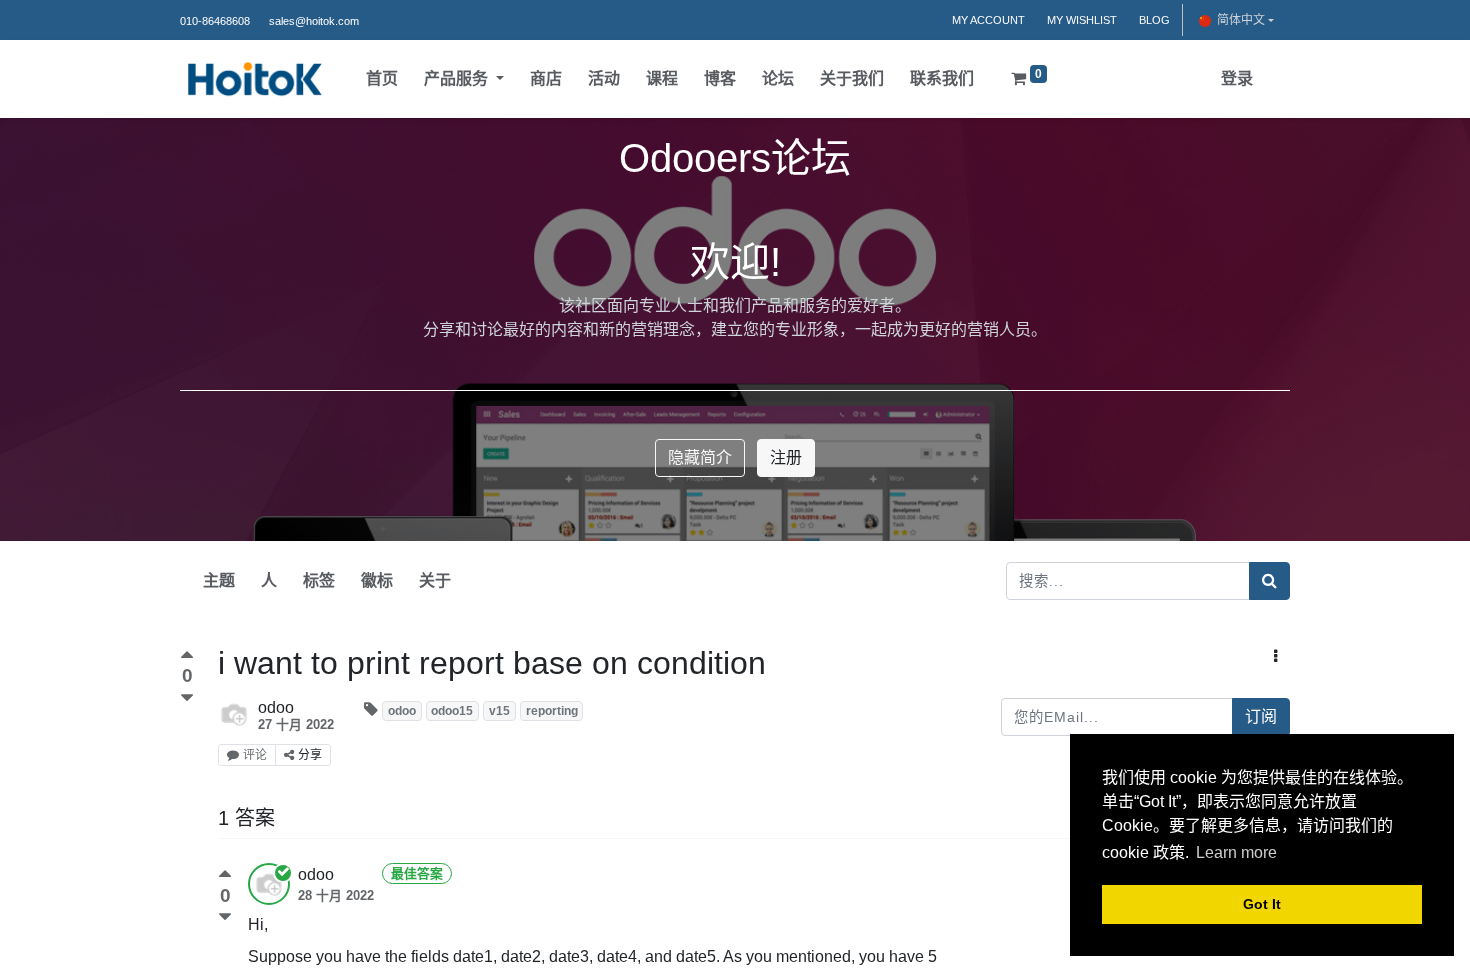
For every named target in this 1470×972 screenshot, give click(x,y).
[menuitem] (382, 79)
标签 (319, 580)
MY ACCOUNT (988, 20)
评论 (255, 755)
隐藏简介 (700, 457)
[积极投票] (187, 657)
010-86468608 (215, 21)
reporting (552, 711)
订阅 (1261, 716)
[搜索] (1269, 581)
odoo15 (452, 711)
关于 (435, 580)
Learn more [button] (1236, 852)
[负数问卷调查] (187, 698)
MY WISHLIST (1082, 20)
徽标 (377, 580)
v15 (499, 711)
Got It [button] (1262, 904)
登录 (1237, 78)
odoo (402, 711)
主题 (219, 580)
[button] (1275, 657)
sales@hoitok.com (314, 21)
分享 (310, 755)
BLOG (1154, 20)
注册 (786, 457)
